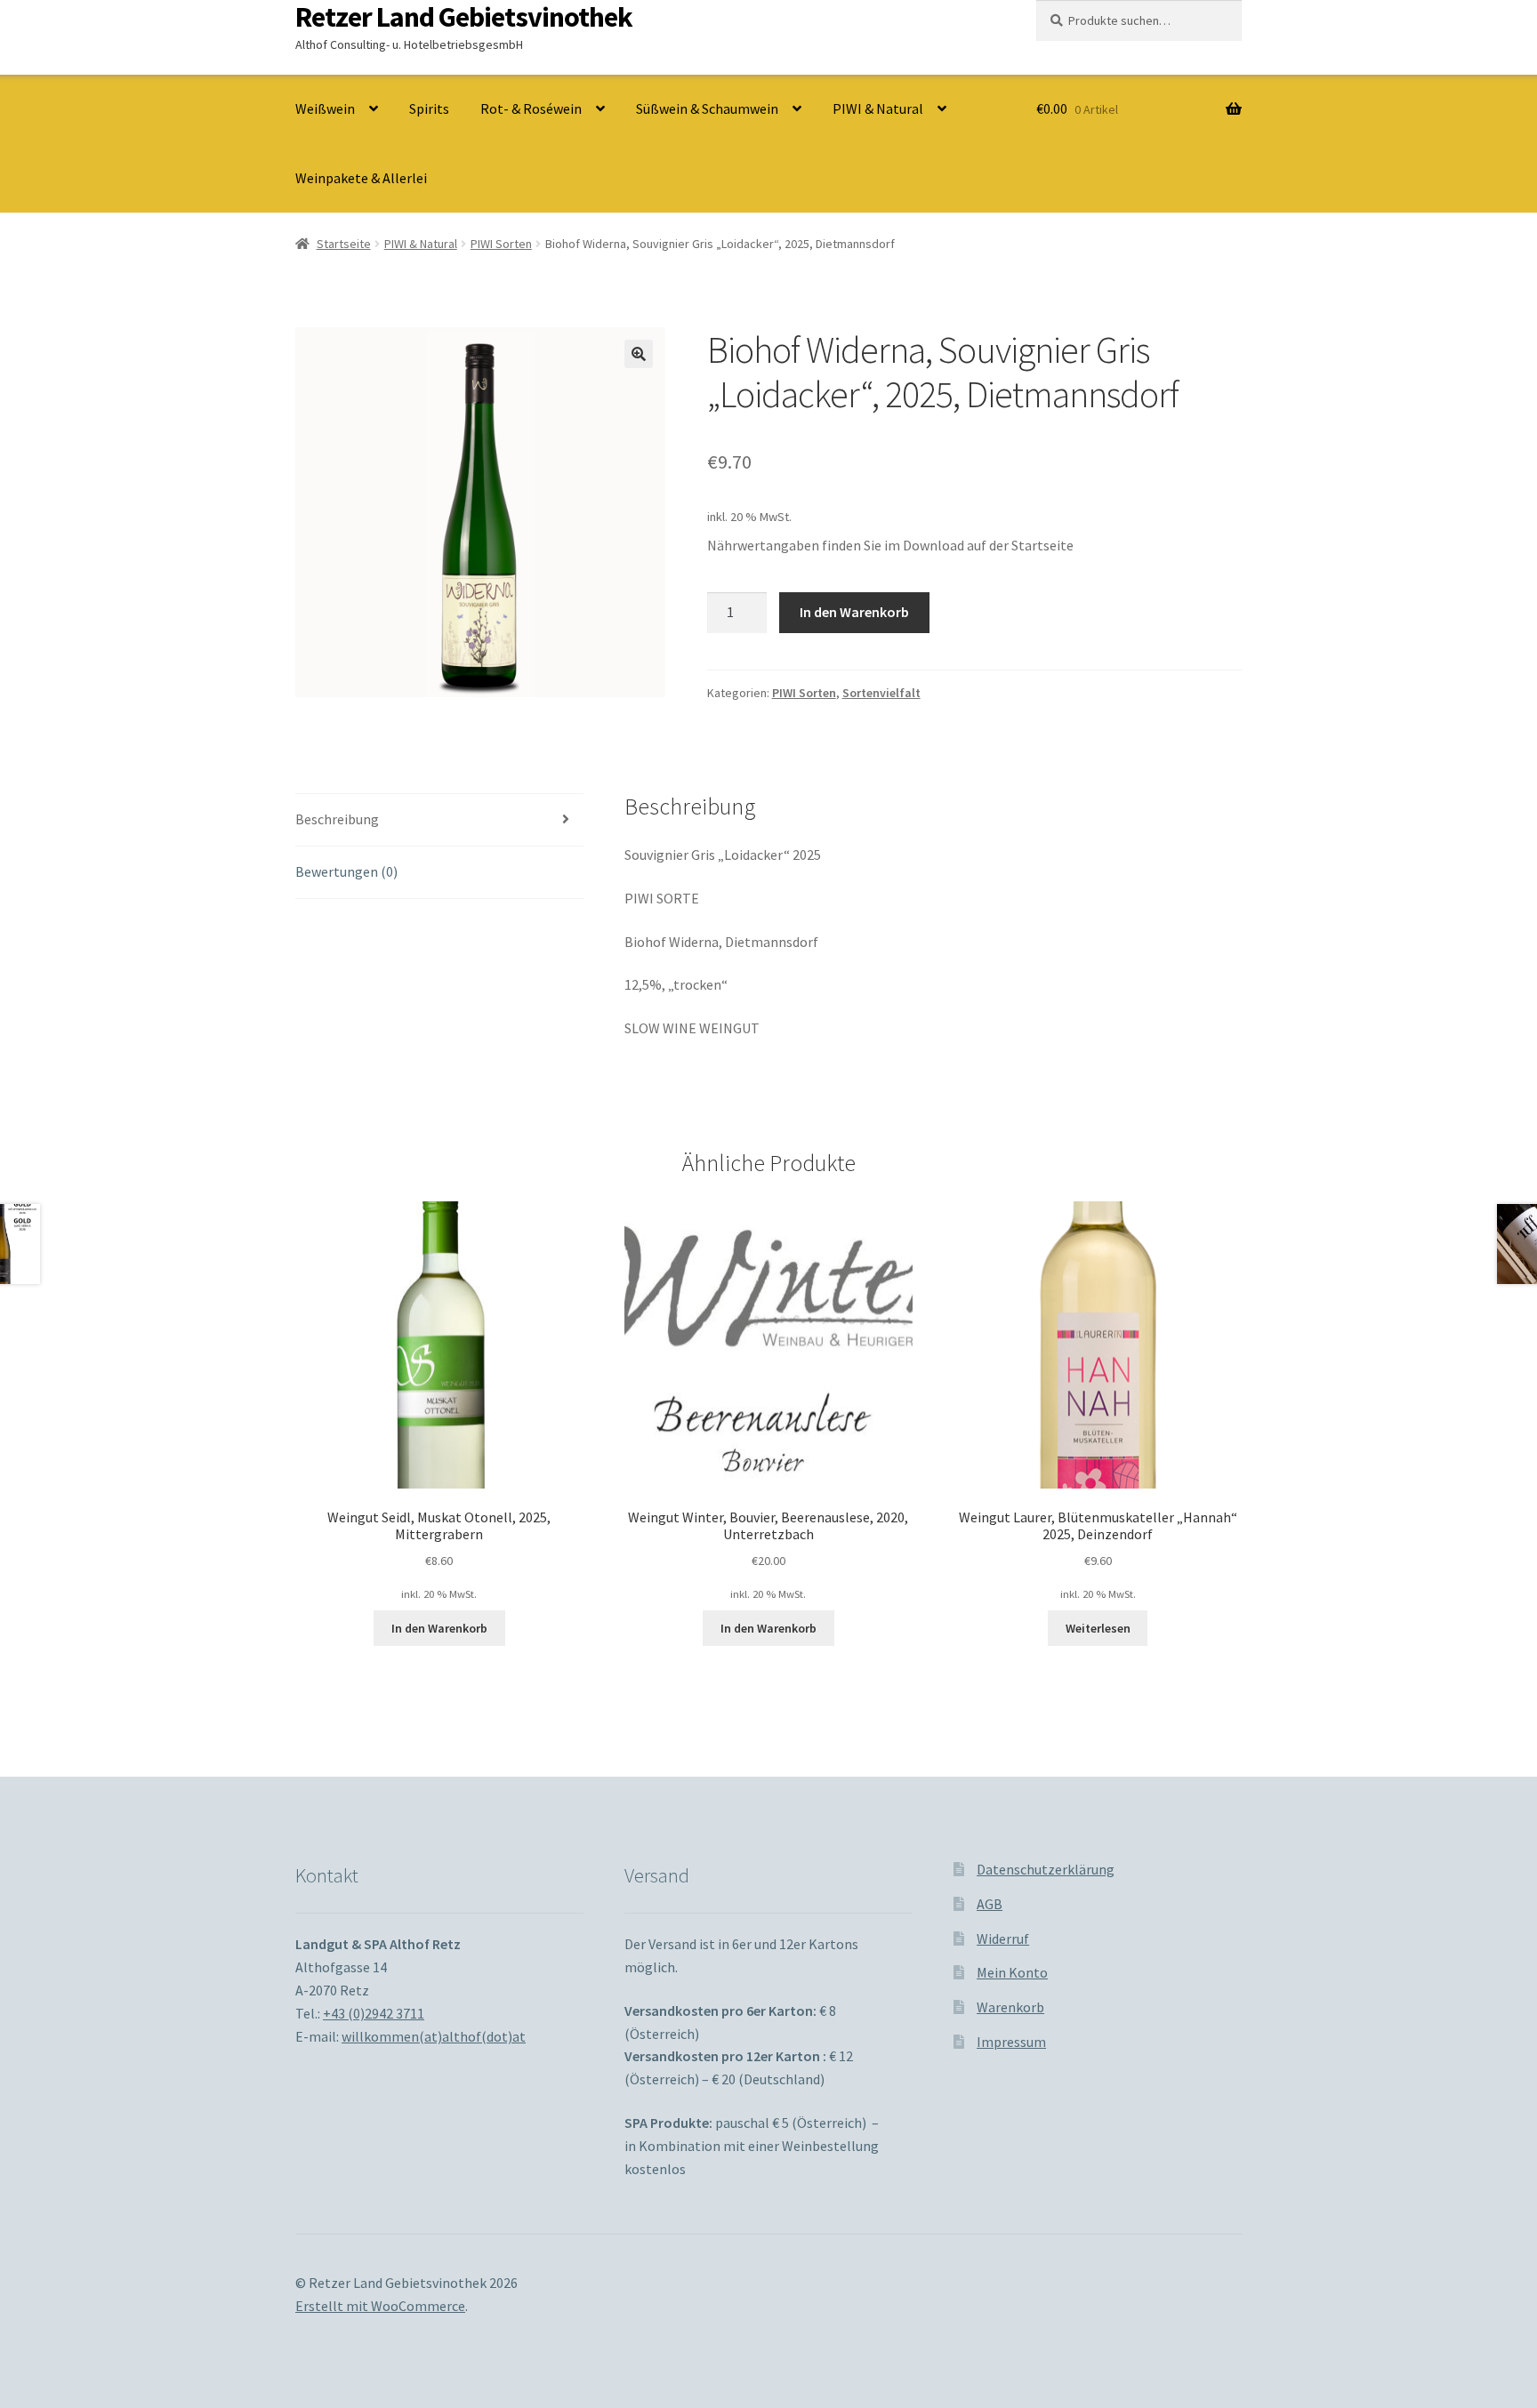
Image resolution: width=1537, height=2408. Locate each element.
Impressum (1011, 2042)
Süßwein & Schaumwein (707, 108)
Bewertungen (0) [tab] (346, 871)
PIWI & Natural (878, 108)
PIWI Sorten (501, 244)
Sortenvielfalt (881, 693)
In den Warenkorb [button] (439, 1628)
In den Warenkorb (854, 612)
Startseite (344, 244)
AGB (990, 1904)
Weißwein (325, 108)
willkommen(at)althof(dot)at (434, 2036)
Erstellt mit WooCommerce (380, 2306)
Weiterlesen (1098, 1628)
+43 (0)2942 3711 (374, 2013)
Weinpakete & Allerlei (361, 178)
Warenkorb (1010, 2007)
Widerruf (1003, 1938)
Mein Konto (1012, 1972)
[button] (639, 354)
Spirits (429, 108)
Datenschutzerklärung (1046, 1869)
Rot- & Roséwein (531, 108)
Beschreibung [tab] (337, 819)
